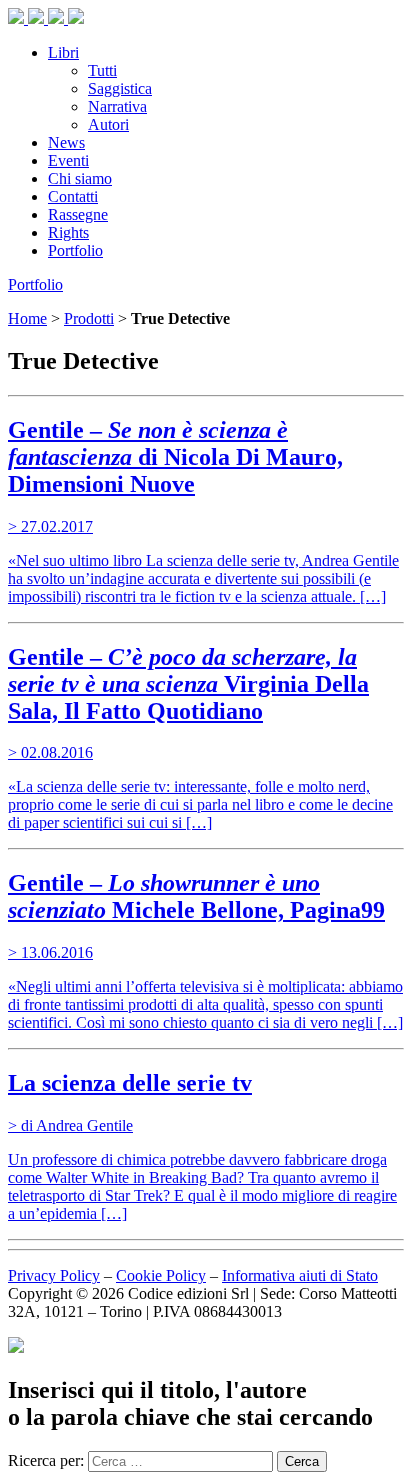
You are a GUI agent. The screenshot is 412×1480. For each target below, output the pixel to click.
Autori (108, 124)
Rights (68, 232)
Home (27, 318)
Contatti (73, 196)
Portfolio (75, 250)
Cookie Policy (161, 1275)
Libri (63, 52)
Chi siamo (80, 178)
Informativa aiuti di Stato (300, 1275)
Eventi (68, 160)
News (66, 142)
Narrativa (117, 106)
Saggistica (120, 88)
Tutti (102, 70)
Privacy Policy (54, 1275)
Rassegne (78, 214)
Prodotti (89, 318)
